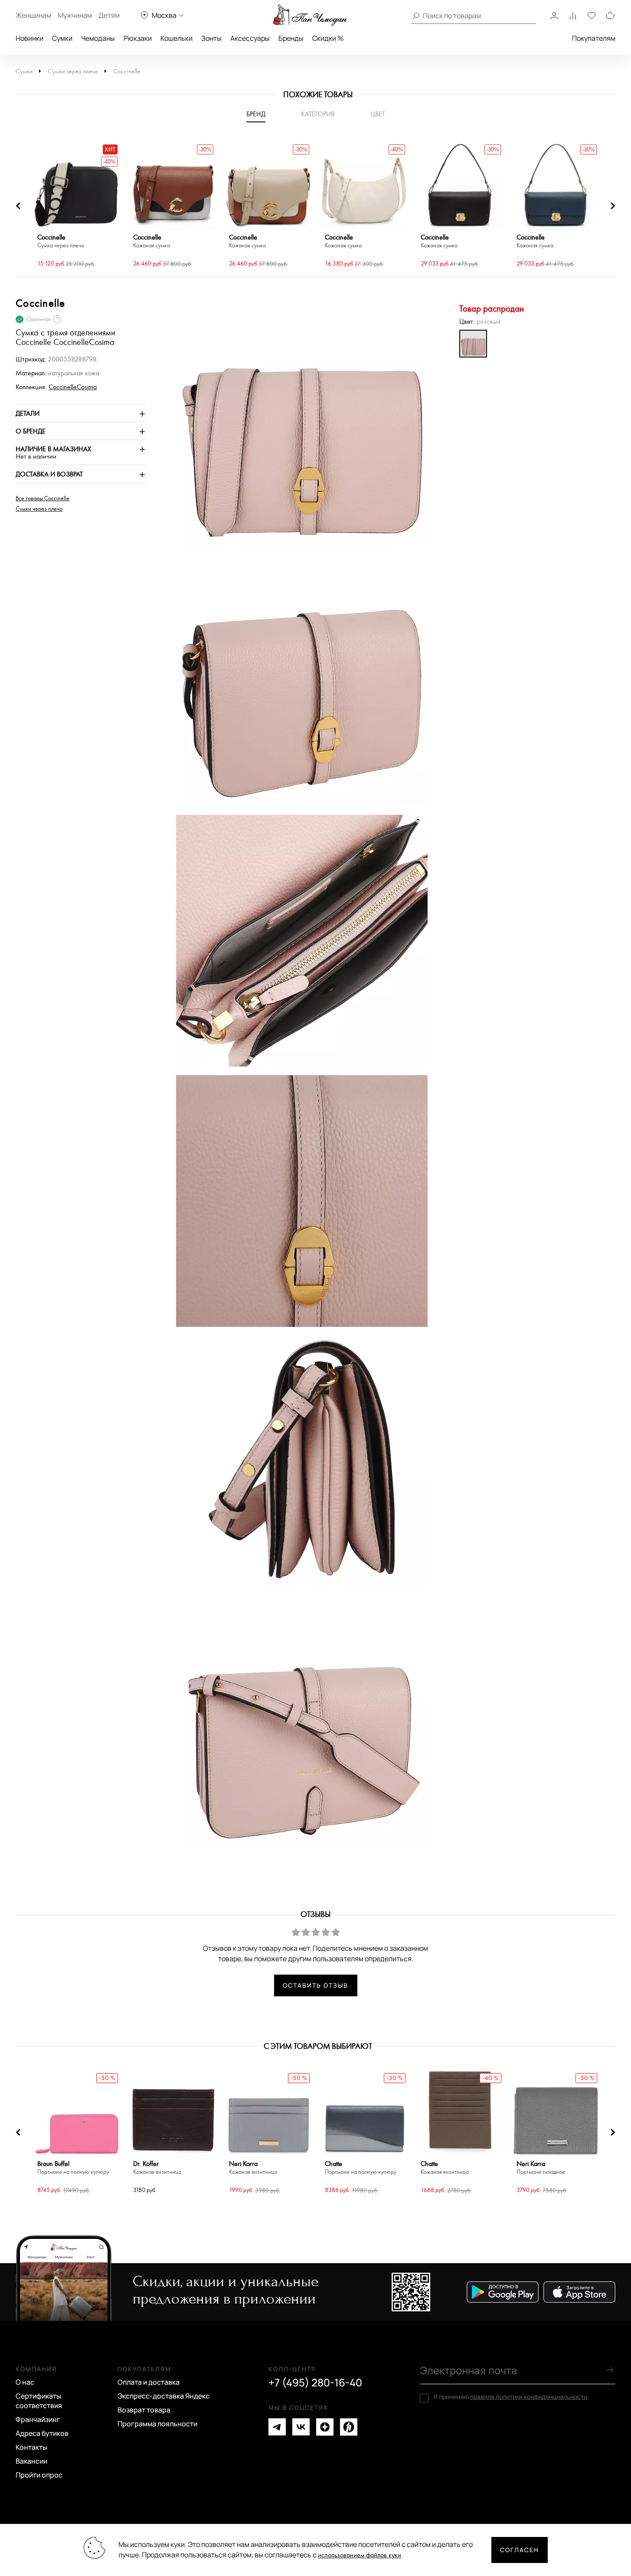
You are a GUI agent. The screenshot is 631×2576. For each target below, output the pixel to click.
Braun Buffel (73, 2168)
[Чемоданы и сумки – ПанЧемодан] (310, 15)
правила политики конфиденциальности (529, 2397)
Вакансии (31, 2461)
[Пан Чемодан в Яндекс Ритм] (349, 2427)
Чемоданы (98, 38)
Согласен (520, 2550)
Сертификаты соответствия (39, 2401)
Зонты (211, 38)
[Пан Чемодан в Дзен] (325, 2427)
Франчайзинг (38, 2419)
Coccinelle (127, 71)
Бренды (291, 38)
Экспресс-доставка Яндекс (163, 2396)
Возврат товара (144, 2410)
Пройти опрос (39, 2475)
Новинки (29, 38)
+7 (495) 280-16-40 (315, 2382)
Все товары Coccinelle (43, 499)
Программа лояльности (157, 2424)
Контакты (31, 2447)
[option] (77, 206)
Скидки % (328, 38)
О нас (25, 2382)
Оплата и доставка (149, 2382)
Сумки (62, 38)
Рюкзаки (138, 38)
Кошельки (177, 38)
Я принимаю (510, 2397)
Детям (109, 15)
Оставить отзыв (315, 1985)
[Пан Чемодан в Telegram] (277, 2427)
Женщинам (33, 15)
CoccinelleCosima (73, 387)
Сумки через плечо (73, 71)
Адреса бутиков (42, 2433)
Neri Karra (253, 2168)
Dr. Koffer (157, 2168)
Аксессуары (250, 38)
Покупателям (594, 38)
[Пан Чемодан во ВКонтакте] (301, 2427)
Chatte (361, 2168)
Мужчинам (75, 15)
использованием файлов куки (360, 2555)
